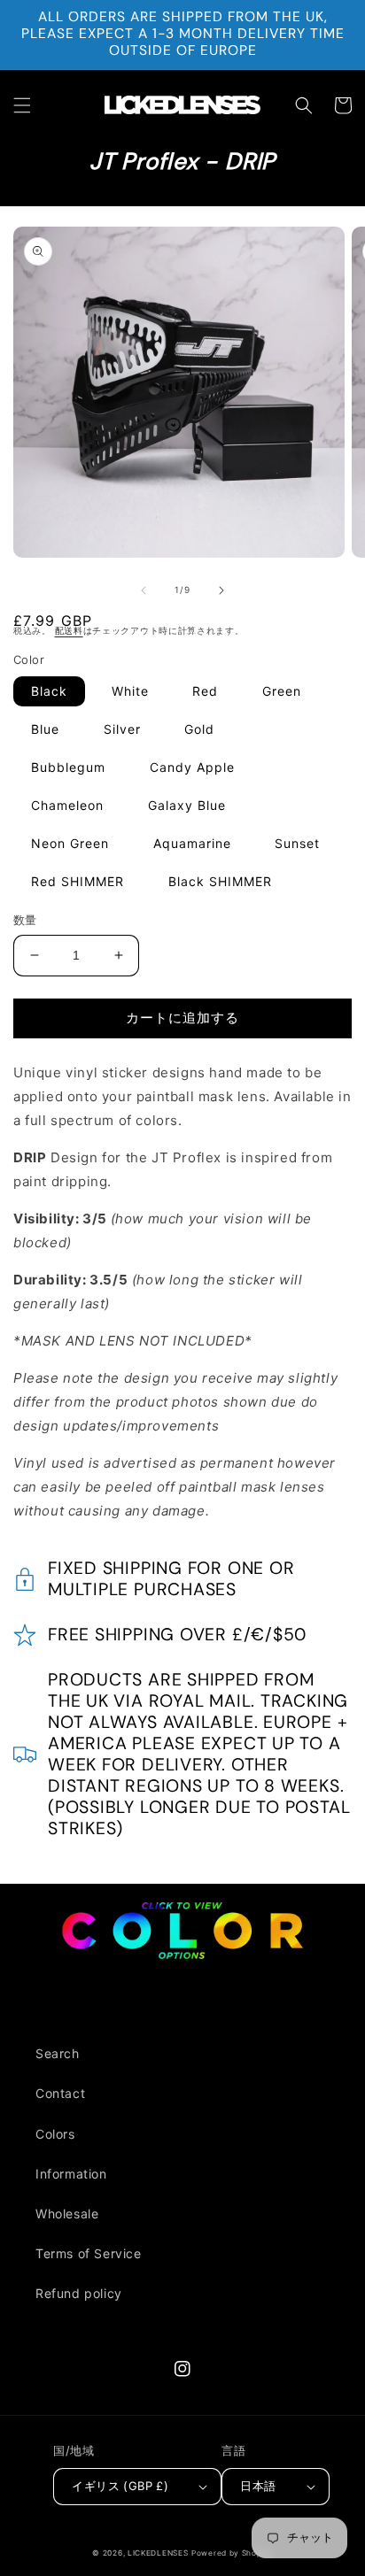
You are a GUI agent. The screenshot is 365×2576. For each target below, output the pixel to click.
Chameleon (67, 805)
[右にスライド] (221, 590)
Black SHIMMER (220, 881)
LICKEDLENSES (158, 2553)
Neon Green (70, 843)
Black (49, 691)
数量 (25, 920)
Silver (122, 729)
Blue (45, 729)
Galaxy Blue (187, 805)
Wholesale (67, 2214)
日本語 (258, 2486)
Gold (199, 729)
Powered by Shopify (232, 2553)
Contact (60, 2093)
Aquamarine (192, 843)
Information (71, 2174)
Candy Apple (192, 767)
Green (282, 691)
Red (205, 691)
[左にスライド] (144, 590)
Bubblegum (68, 767)
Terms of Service (89, 2253)
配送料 (69, 630)
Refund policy (79, 2293)
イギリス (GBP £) (120, 2486)
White (130, 691)
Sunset (297, 843)
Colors (55, 2134)
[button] (22, 105)
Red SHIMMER (78, 881)
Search (58, 2053)
